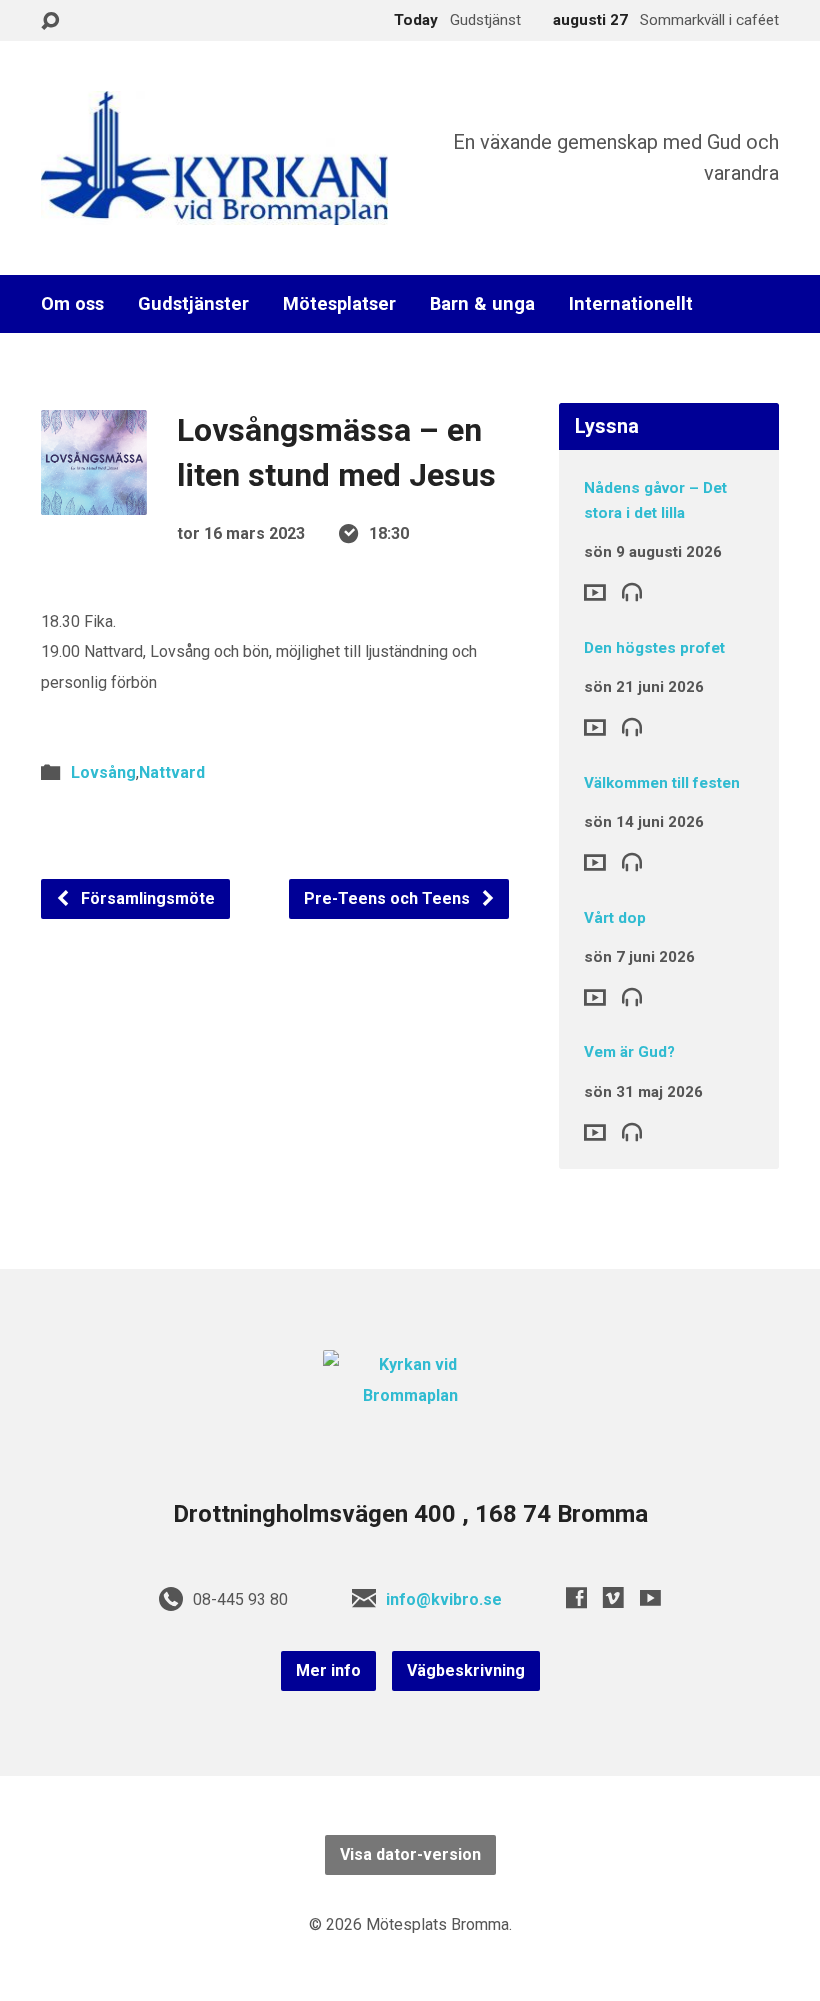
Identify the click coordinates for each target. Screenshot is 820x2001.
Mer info (328, 1670)
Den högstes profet (654, 648)
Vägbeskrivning (466, 1670)
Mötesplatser (339, 304)
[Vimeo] (613, 1597)
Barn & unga (482, 304)
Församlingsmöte (146, 898)
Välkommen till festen (662, 783)
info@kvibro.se (444, 1599)
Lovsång (103, 772)
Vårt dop (615, 918)
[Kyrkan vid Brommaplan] (410, 1395)
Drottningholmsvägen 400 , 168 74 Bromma (410, 1514)
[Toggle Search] (50, 21)
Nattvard (172, 772)
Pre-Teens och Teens (389, 898)
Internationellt (631, 304)
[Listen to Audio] (632, 591)
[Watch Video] (595, 592)
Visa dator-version (410, 1854)
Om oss (72, 304)
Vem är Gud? (629, 1052)
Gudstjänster (193, 304)
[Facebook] (576, 1597)
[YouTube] (650, 1597)
